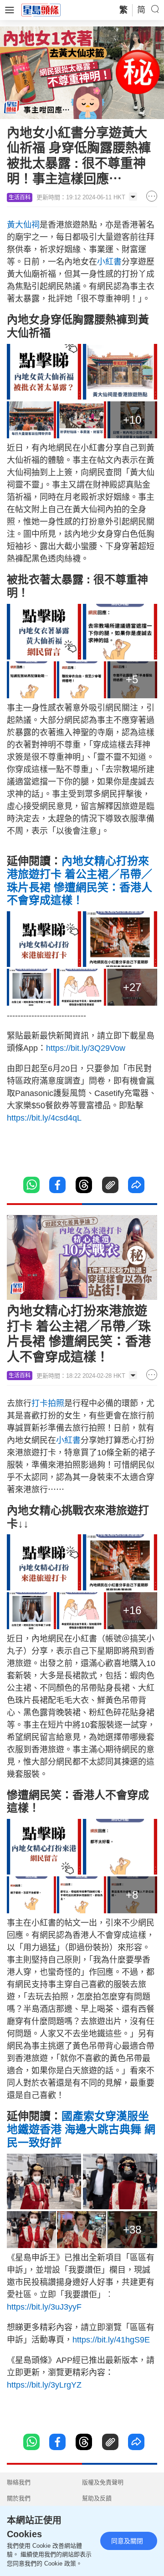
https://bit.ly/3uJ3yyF (44, 2307)
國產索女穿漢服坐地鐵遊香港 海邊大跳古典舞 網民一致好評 (81, 2129)
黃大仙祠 (23, 225)
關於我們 (19, 2498)
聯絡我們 (19, 2482)
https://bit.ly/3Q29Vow (86, 1048)
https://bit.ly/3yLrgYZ (44, 2385)
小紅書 (109, 262)
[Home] (41, 10)
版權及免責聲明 (103, 2482)
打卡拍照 (48, 1403)
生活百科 (20, 197)
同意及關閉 (127, 2541)
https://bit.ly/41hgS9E (111, 2340)
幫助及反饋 (97, 2498)
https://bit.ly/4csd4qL (44, 1118)
